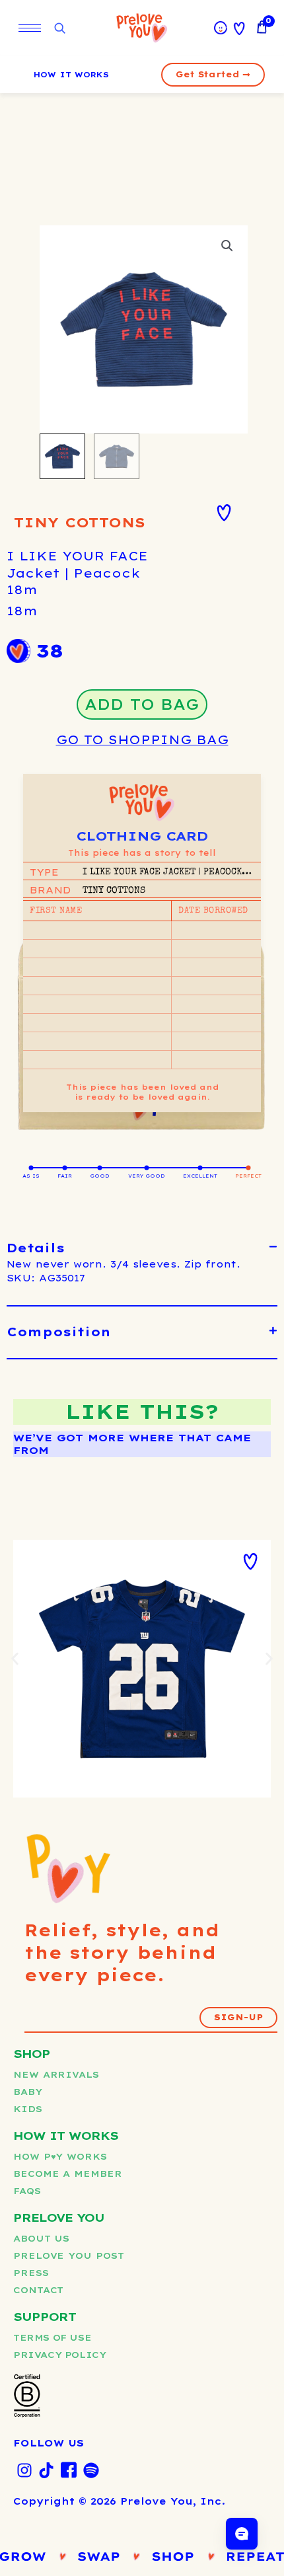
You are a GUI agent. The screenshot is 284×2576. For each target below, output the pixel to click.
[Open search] (59, 29)
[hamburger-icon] (30, 28)
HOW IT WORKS (71, 75)
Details (36, 1248)
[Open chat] (242, 2534)
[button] (227, 246)
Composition (59, 1332)
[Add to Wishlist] (224, 513)
